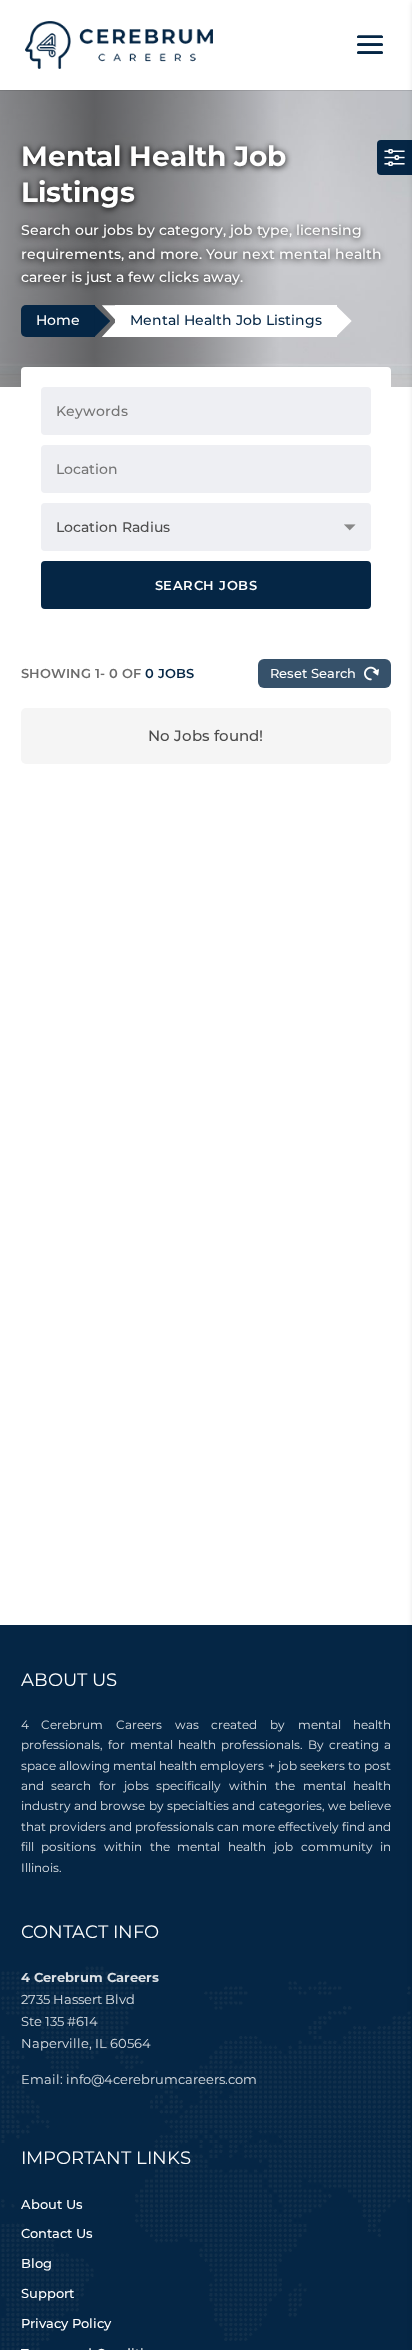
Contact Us (57, 2233)
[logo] (119, 43)
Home (58, 320)
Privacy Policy (66, 2323)
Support (47, 2293)
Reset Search (313, 673)
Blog (36, 2263)
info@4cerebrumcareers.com (161, 2079)
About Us (52, 2204)
